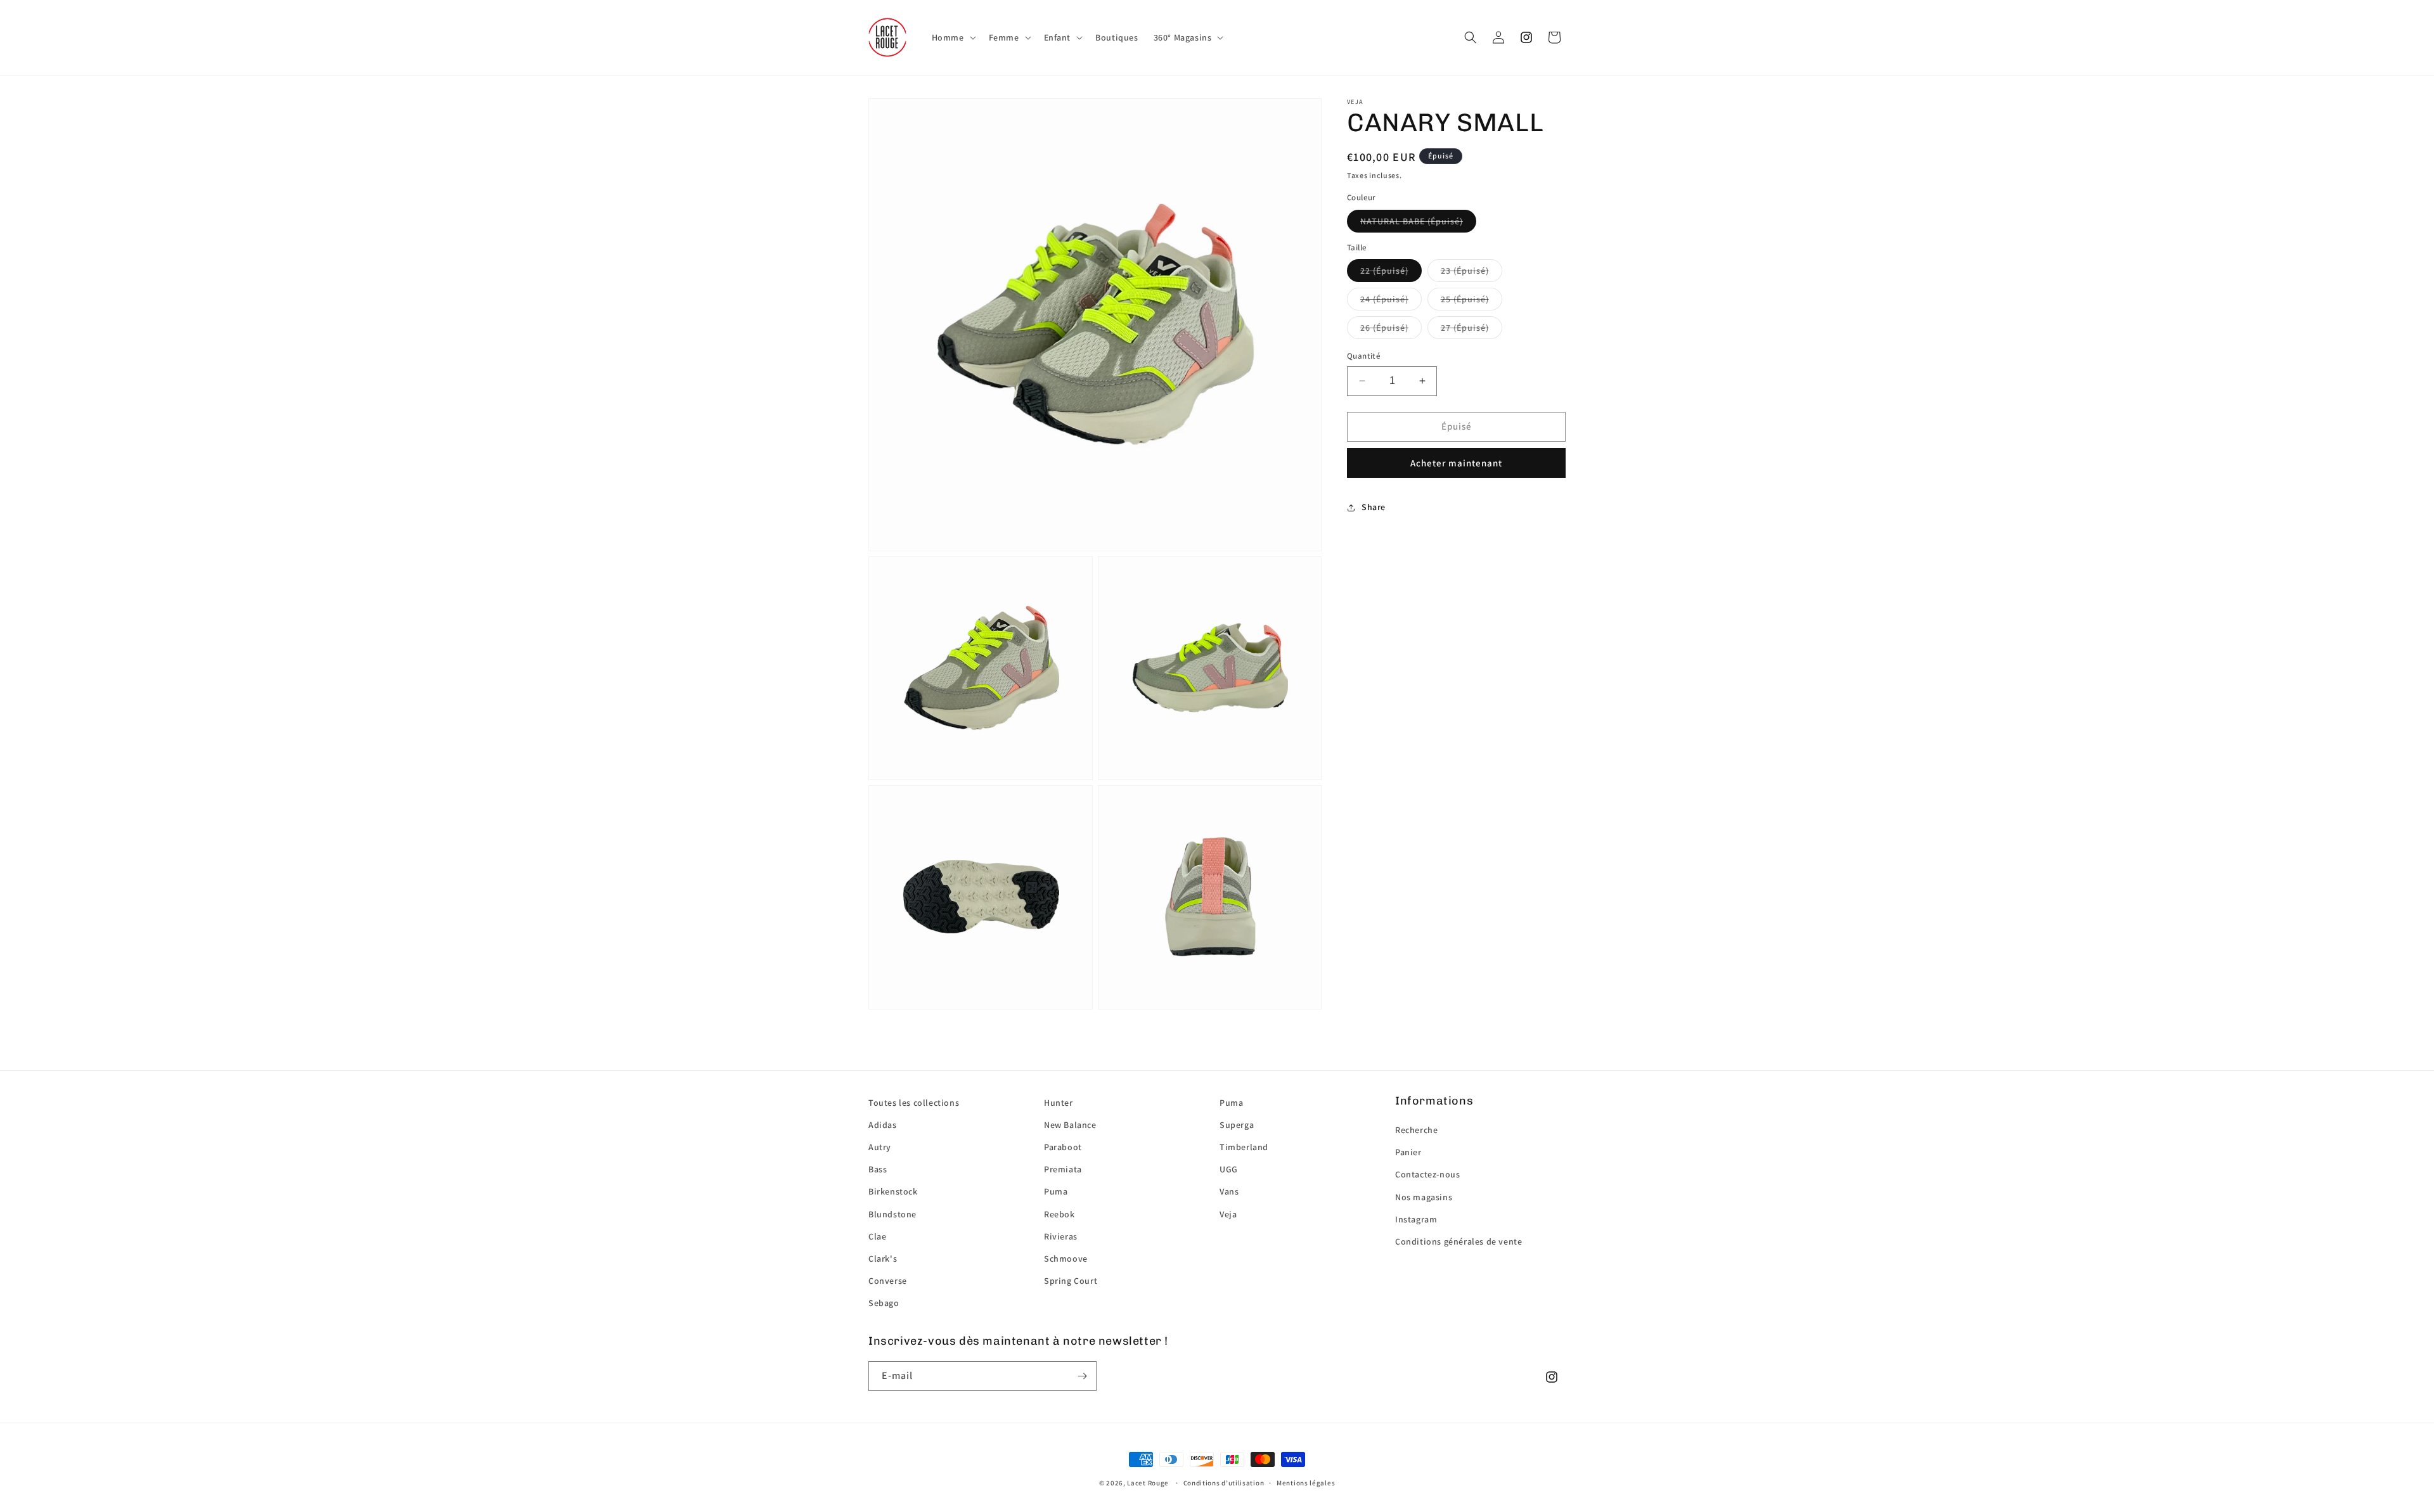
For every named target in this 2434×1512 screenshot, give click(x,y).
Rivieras (1061, 1236)
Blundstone (892, 1214)
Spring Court (1071, 1281)
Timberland (1244, 1147)
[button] (953, 37)
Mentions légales (1306, 1483)
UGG (1229, 1169)
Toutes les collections (914, 1103)
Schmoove (1066, 1259)
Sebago (884, 1303)
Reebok (1059, 1214)
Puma (1056, 1191)
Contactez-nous (1427, 1174)
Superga (1237, 1125)
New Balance (1070, 1125)
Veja (1228, 1214)
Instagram (1416, 1219)
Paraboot (1063, 1147)
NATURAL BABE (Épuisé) (1412, 221)
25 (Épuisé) (1465, 299)
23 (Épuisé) (1465, 271)
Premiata (1063, 1169)
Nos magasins (1424, 1197)
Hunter (1059, 1103)
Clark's (883, 1259)
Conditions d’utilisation (1224, 1483)
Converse (888, 1281)
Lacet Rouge (1148, 1483)
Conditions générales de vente (1458, 1241)
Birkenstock (893, 1191)
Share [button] (1374, 507)
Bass (878, 1169)
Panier (1408, 1152)
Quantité (1364, 356)
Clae (877, 1236)
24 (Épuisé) (1384, 299)
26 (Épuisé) (1384, 328)
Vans (1229, 1191)
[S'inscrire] (1082, 1376)
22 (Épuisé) (1384, 271)
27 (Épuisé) (1465, 328)
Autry (880, 1147)
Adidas (883, 1125)
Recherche (1416, 1130)
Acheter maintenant (1456, 463)
